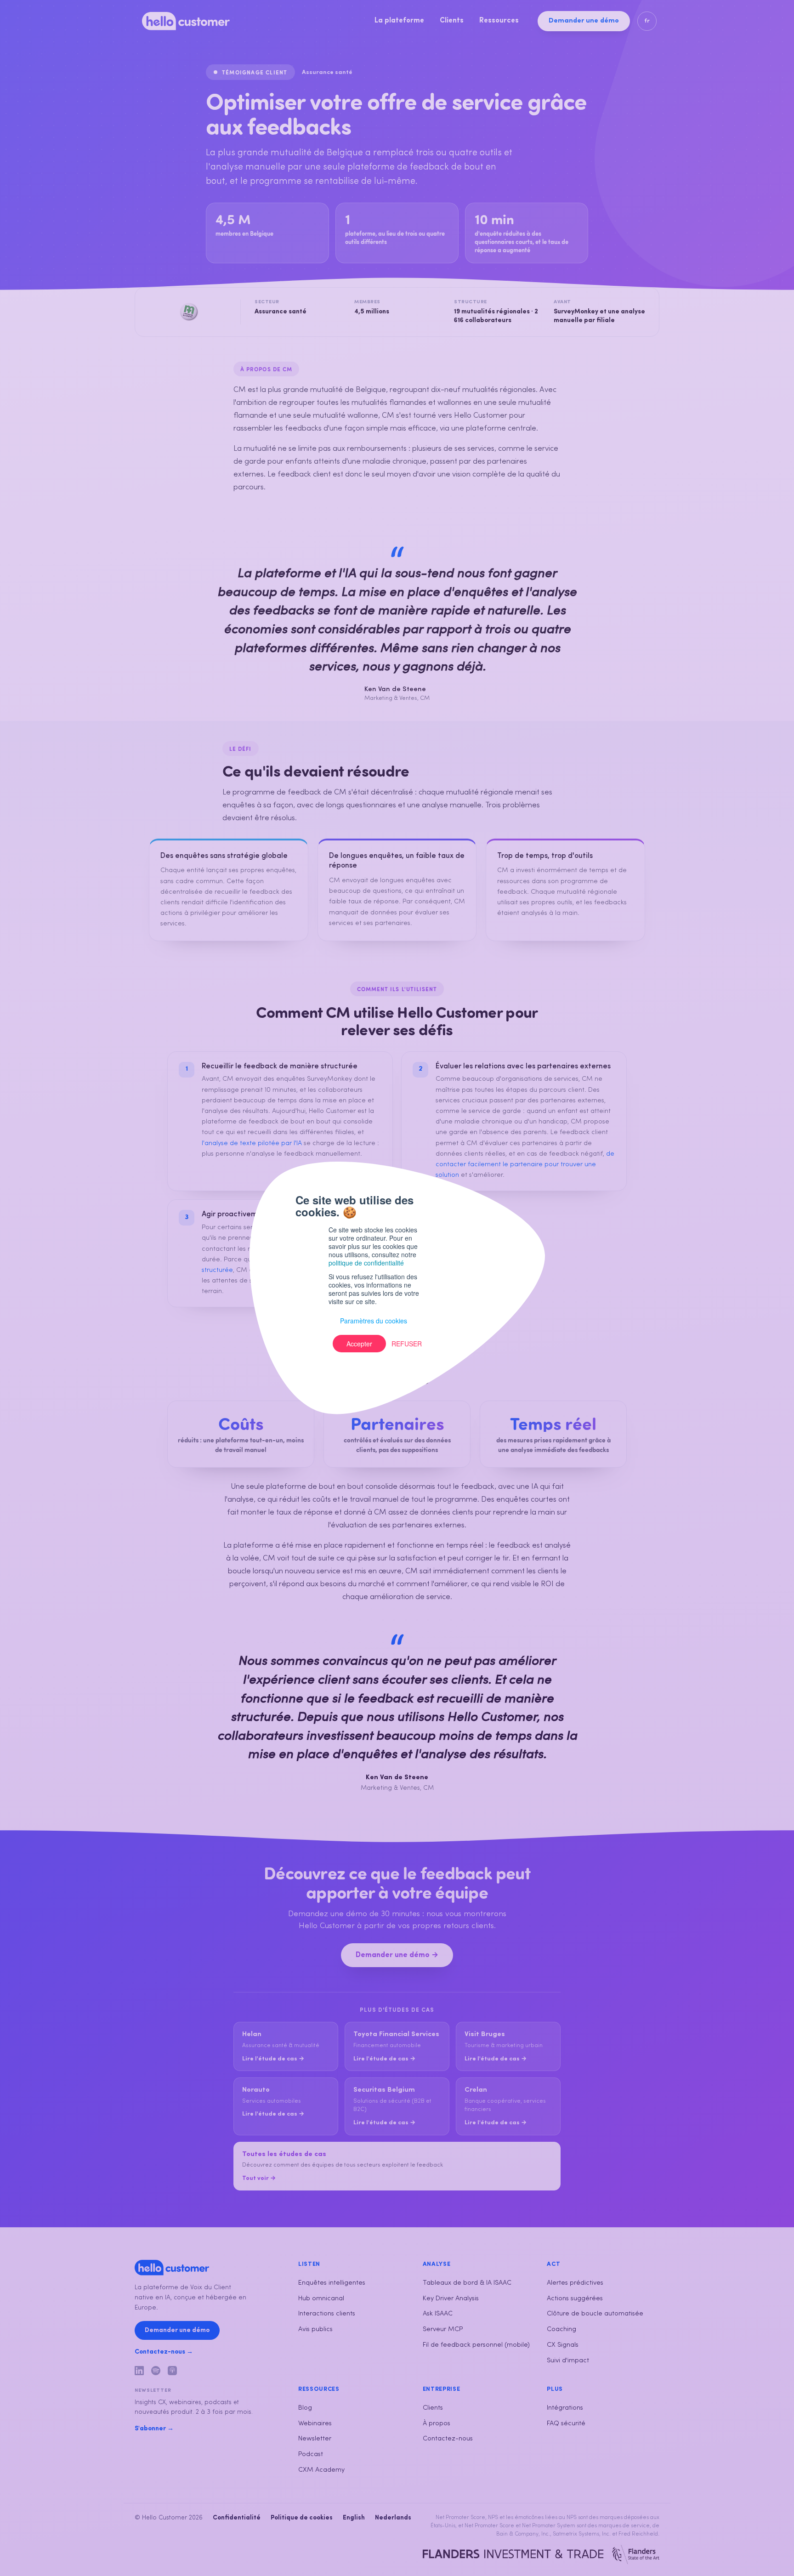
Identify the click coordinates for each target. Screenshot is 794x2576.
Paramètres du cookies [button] (374, 1321)
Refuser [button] (407, 1344)
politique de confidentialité (366, 1263)
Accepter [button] (359, 1344)
